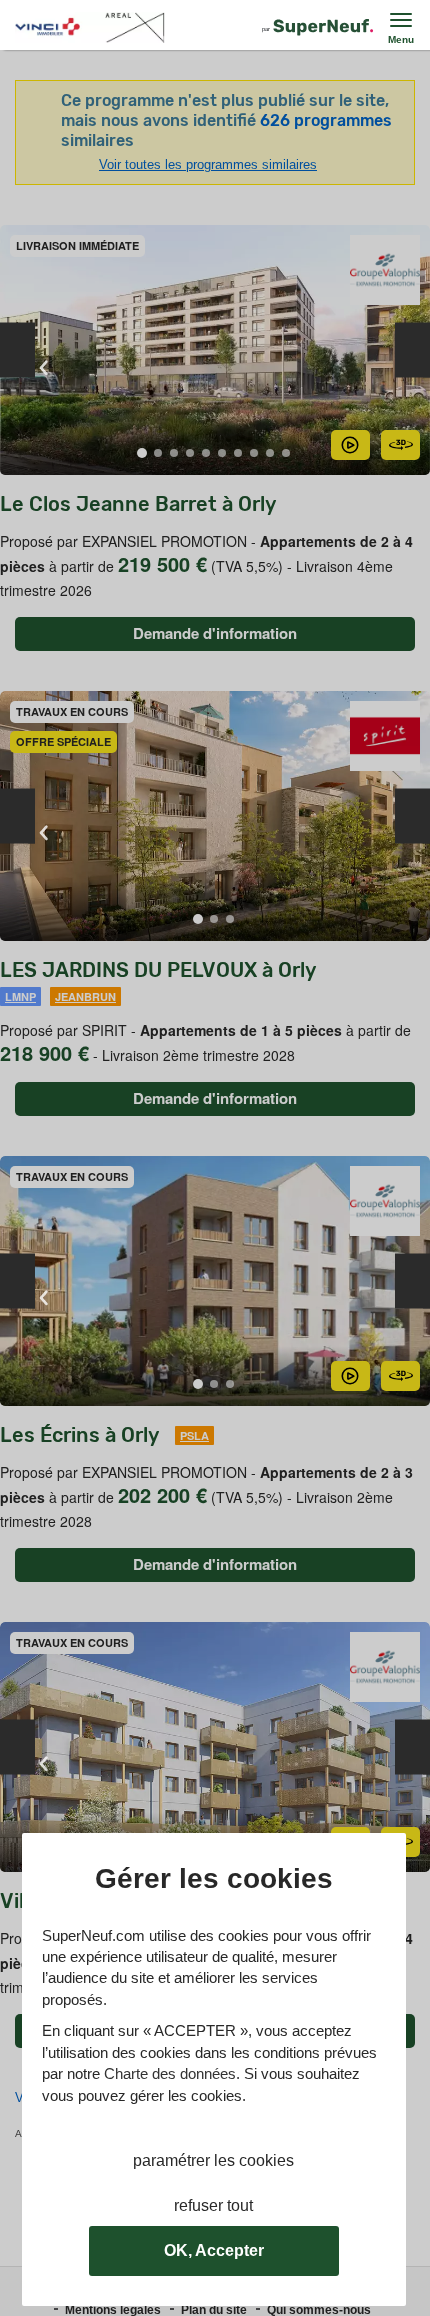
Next (412, 350)
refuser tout (213, 2205)
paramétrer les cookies (213, 2160)
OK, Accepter (214, 2250)
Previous (17, 350)
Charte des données (170, 2073)
